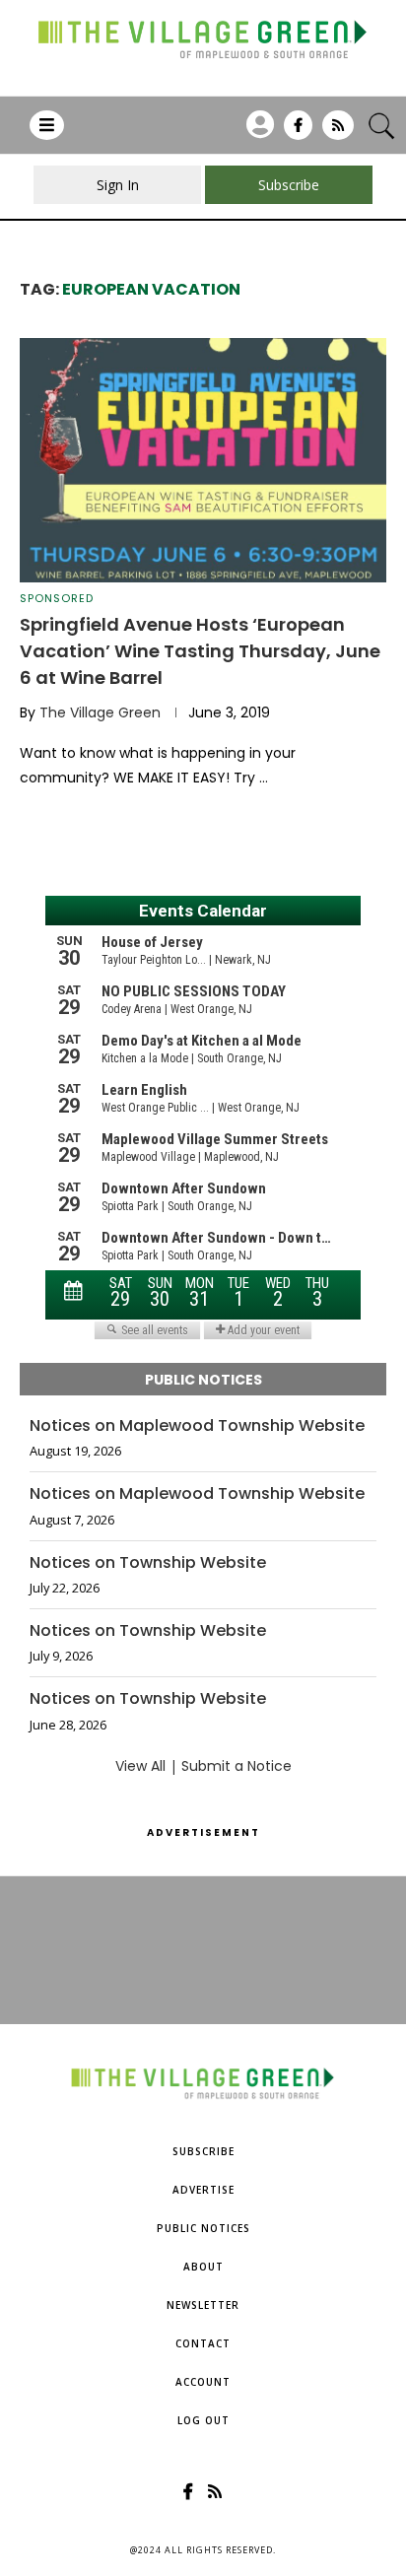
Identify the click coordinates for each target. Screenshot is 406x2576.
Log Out (203, 2420)
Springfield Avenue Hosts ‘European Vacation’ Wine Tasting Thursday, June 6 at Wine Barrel (200, 651)
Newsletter (203, 2305)
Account (203, 2382)
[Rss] (338, 132)
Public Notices (203, 2228)
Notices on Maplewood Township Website (197, 1426)
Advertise (203, 2190)
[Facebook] (298, 132)
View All (140, 1766)
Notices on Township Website (148, 1563)
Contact (203, 2343)
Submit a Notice (237, 1766)
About (203, 2267)
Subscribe (203, 2151)
